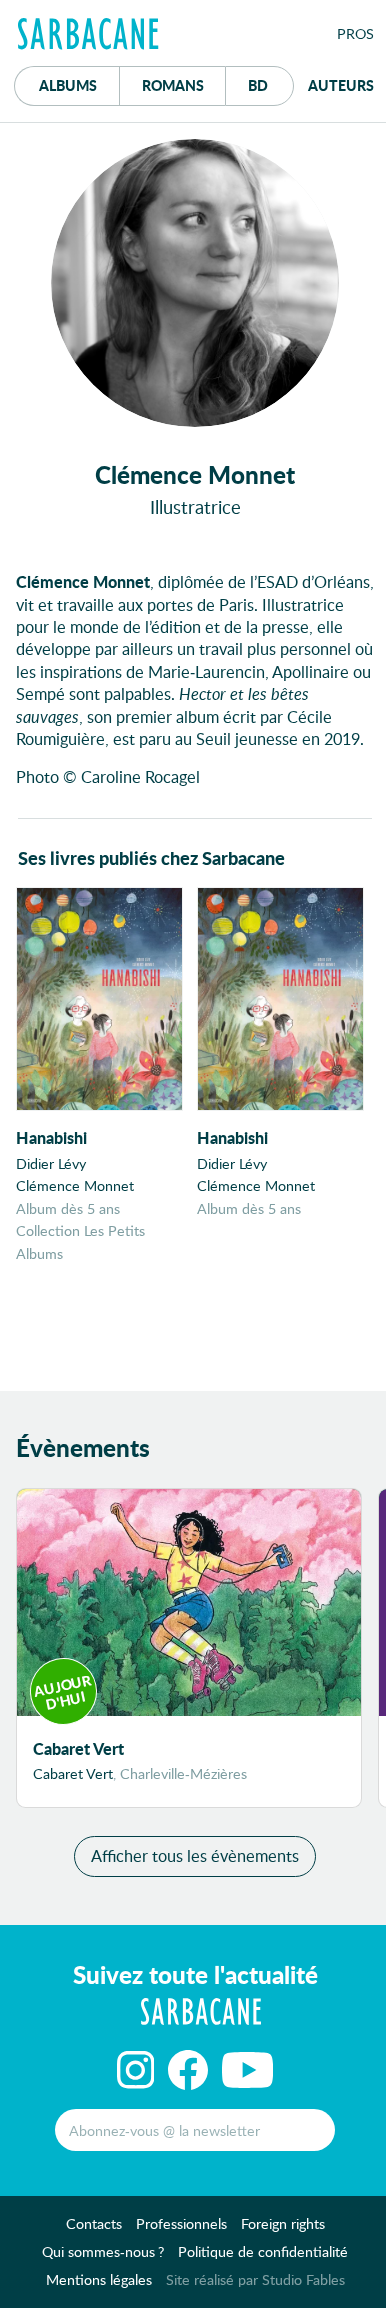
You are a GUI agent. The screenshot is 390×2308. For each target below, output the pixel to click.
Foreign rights (283, 2223)
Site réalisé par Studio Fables (255, 2279)
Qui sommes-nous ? (103, 2251)
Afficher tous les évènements (195, 1855)
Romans (173, 85)
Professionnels (181, 2223)
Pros (355, 33)
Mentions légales (99, 2279)
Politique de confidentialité (263, 2251)
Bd (270, 84)
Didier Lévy (51, 1163)
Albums (68, 85)
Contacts (94, 2223)
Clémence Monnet (75, 1185)
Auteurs (341, 85)
